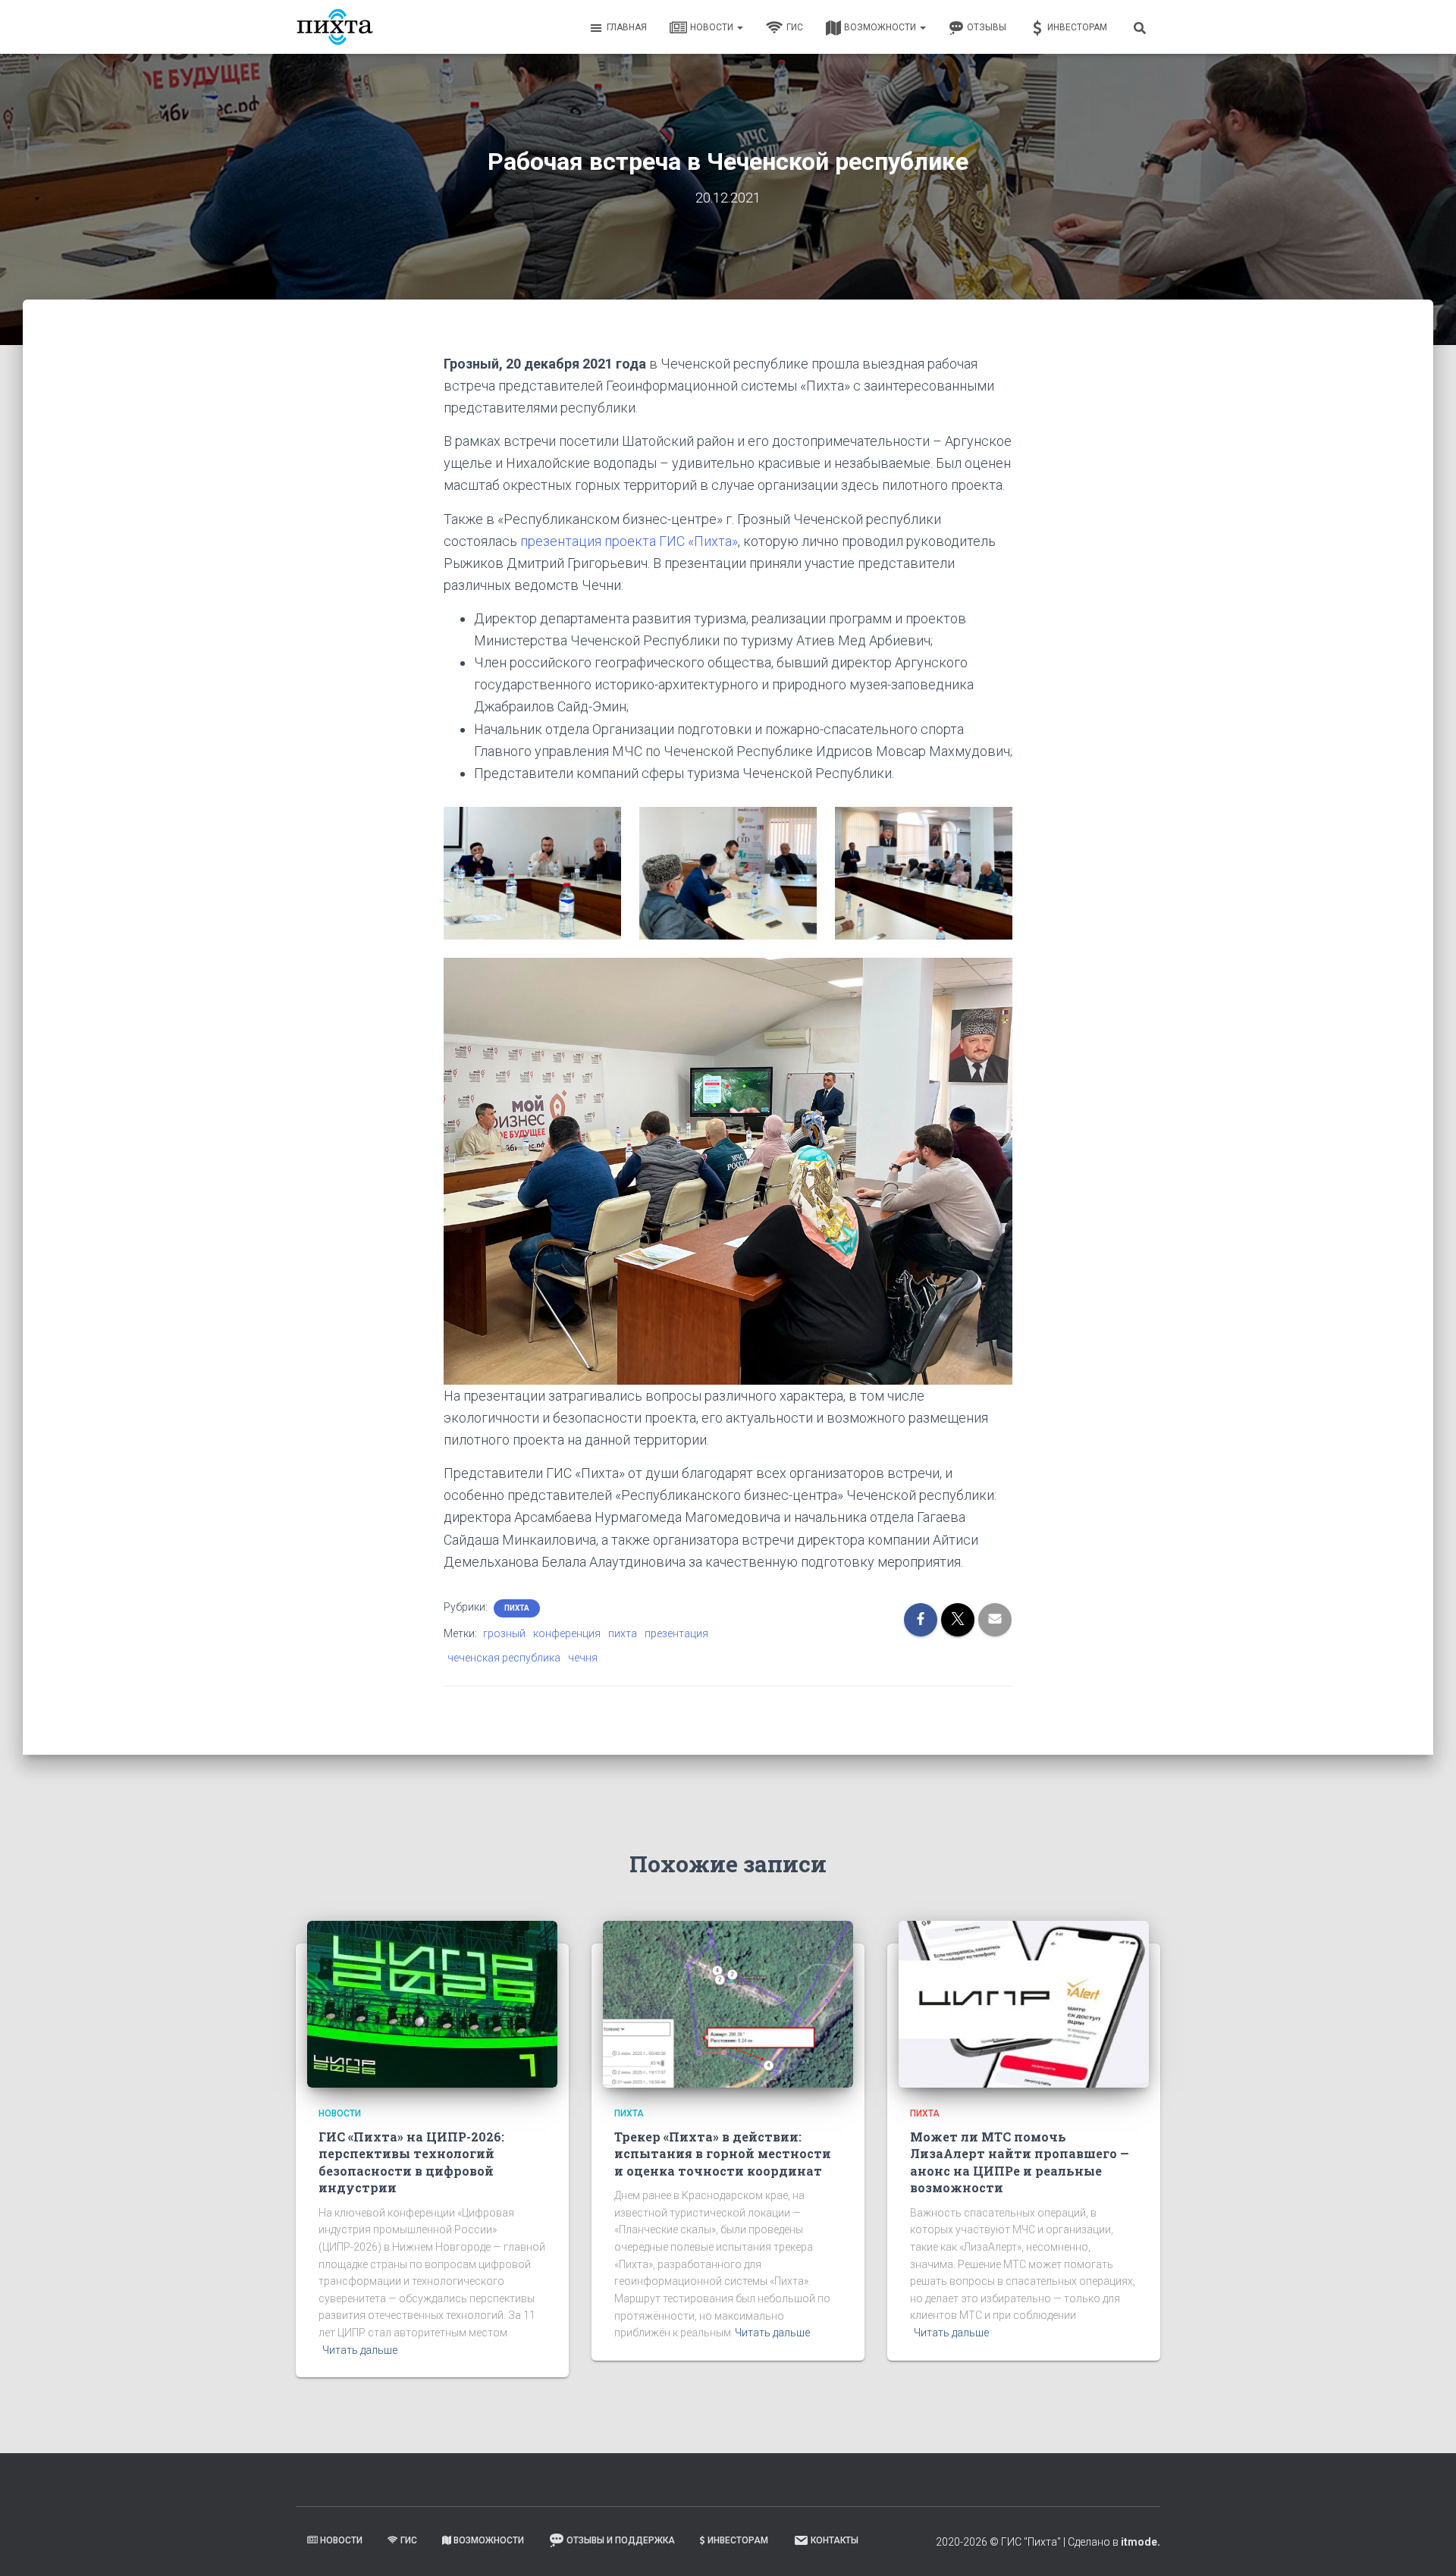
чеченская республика (504, 1658)
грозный (504, 1633)
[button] (739, 27)
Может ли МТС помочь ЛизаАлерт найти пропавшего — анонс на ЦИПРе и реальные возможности (1020, 2162)
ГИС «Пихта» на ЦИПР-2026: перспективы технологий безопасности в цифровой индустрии (411, 2162)
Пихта (517, 1608)
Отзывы (987, 27)
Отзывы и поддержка (621, 2540)
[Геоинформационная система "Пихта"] (335, 27)
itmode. (1141, 2542)
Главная (627, 27)
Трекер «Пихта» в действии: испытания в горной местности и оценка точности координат (723, 2154)
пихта (623, 1633)
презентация (676, 1633)
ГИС (795, 27)
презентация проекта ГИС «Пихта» (629, 541)
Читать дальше (360, 2350)
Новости (713, 27)
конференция (567, 1633)
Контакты (835, 2540)
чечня (583, 1658)
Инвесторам (1077, 27)
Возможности (881, 27)
